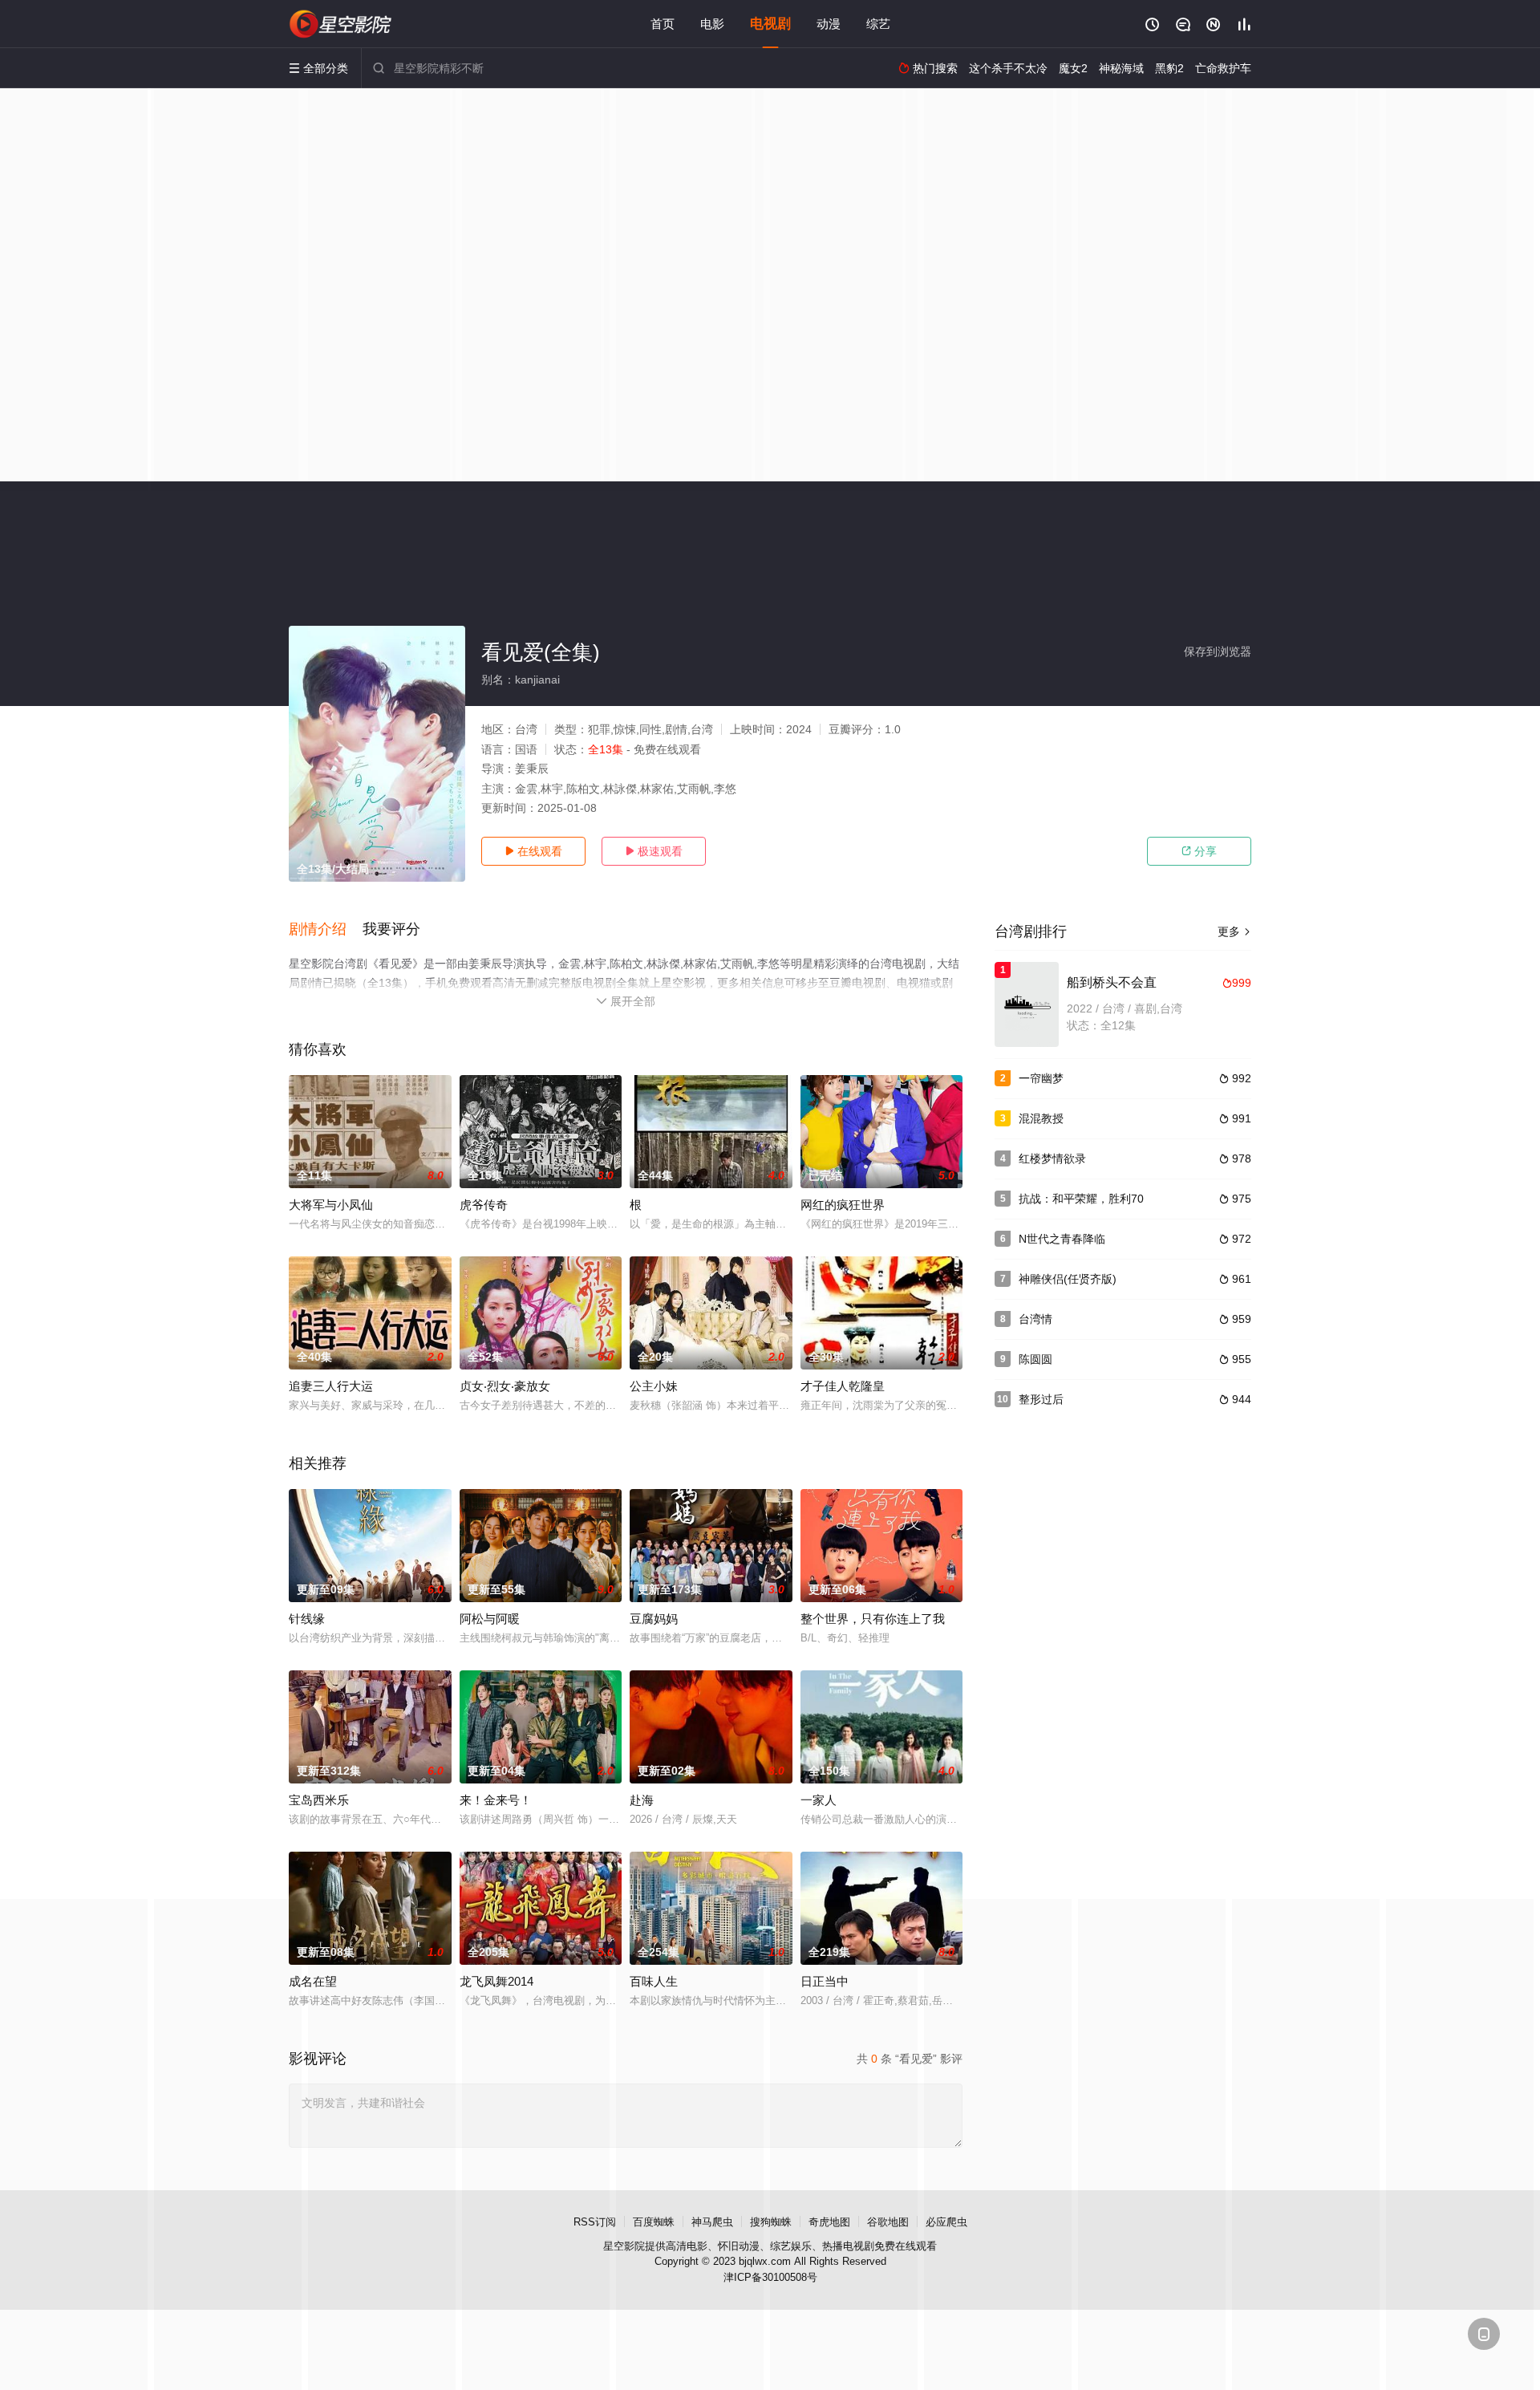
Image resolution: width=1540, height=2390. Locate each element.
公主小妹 (654, 1386)
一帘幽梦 (1041, 1078)
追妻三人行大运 (331, 1386)
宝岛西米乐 (319, 1800)
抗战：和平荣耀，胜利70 (1081, 1199)
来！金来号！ (496, 1800)
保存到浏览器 (1218, 651)
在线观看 (533, 851)
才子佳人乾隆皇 (843, 1386)
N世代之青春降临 (1062, 1239)
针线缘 (307, 1619)
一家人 (819, 1800)
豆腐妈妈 (654, 1619)
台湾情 (1035, 1319)
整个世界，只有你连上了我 (873, 1619)
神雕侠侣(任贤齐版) (1068, 1279)
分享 (1199, 851)
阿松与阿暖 (490, 1619)
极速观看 (654, 851)
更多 (1234, 931)
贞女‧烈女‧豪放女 (505, 1386)
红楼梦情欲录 (1052, 1158)
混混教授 (1041, 1118)
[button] (326, 930)
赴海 (642, 1800)
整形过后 (1041, 1399)
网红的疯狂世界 (843, 1205)
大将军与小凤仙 (331, 1205)
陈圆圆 (1035, 1359)
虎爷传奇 (484, 1205)
